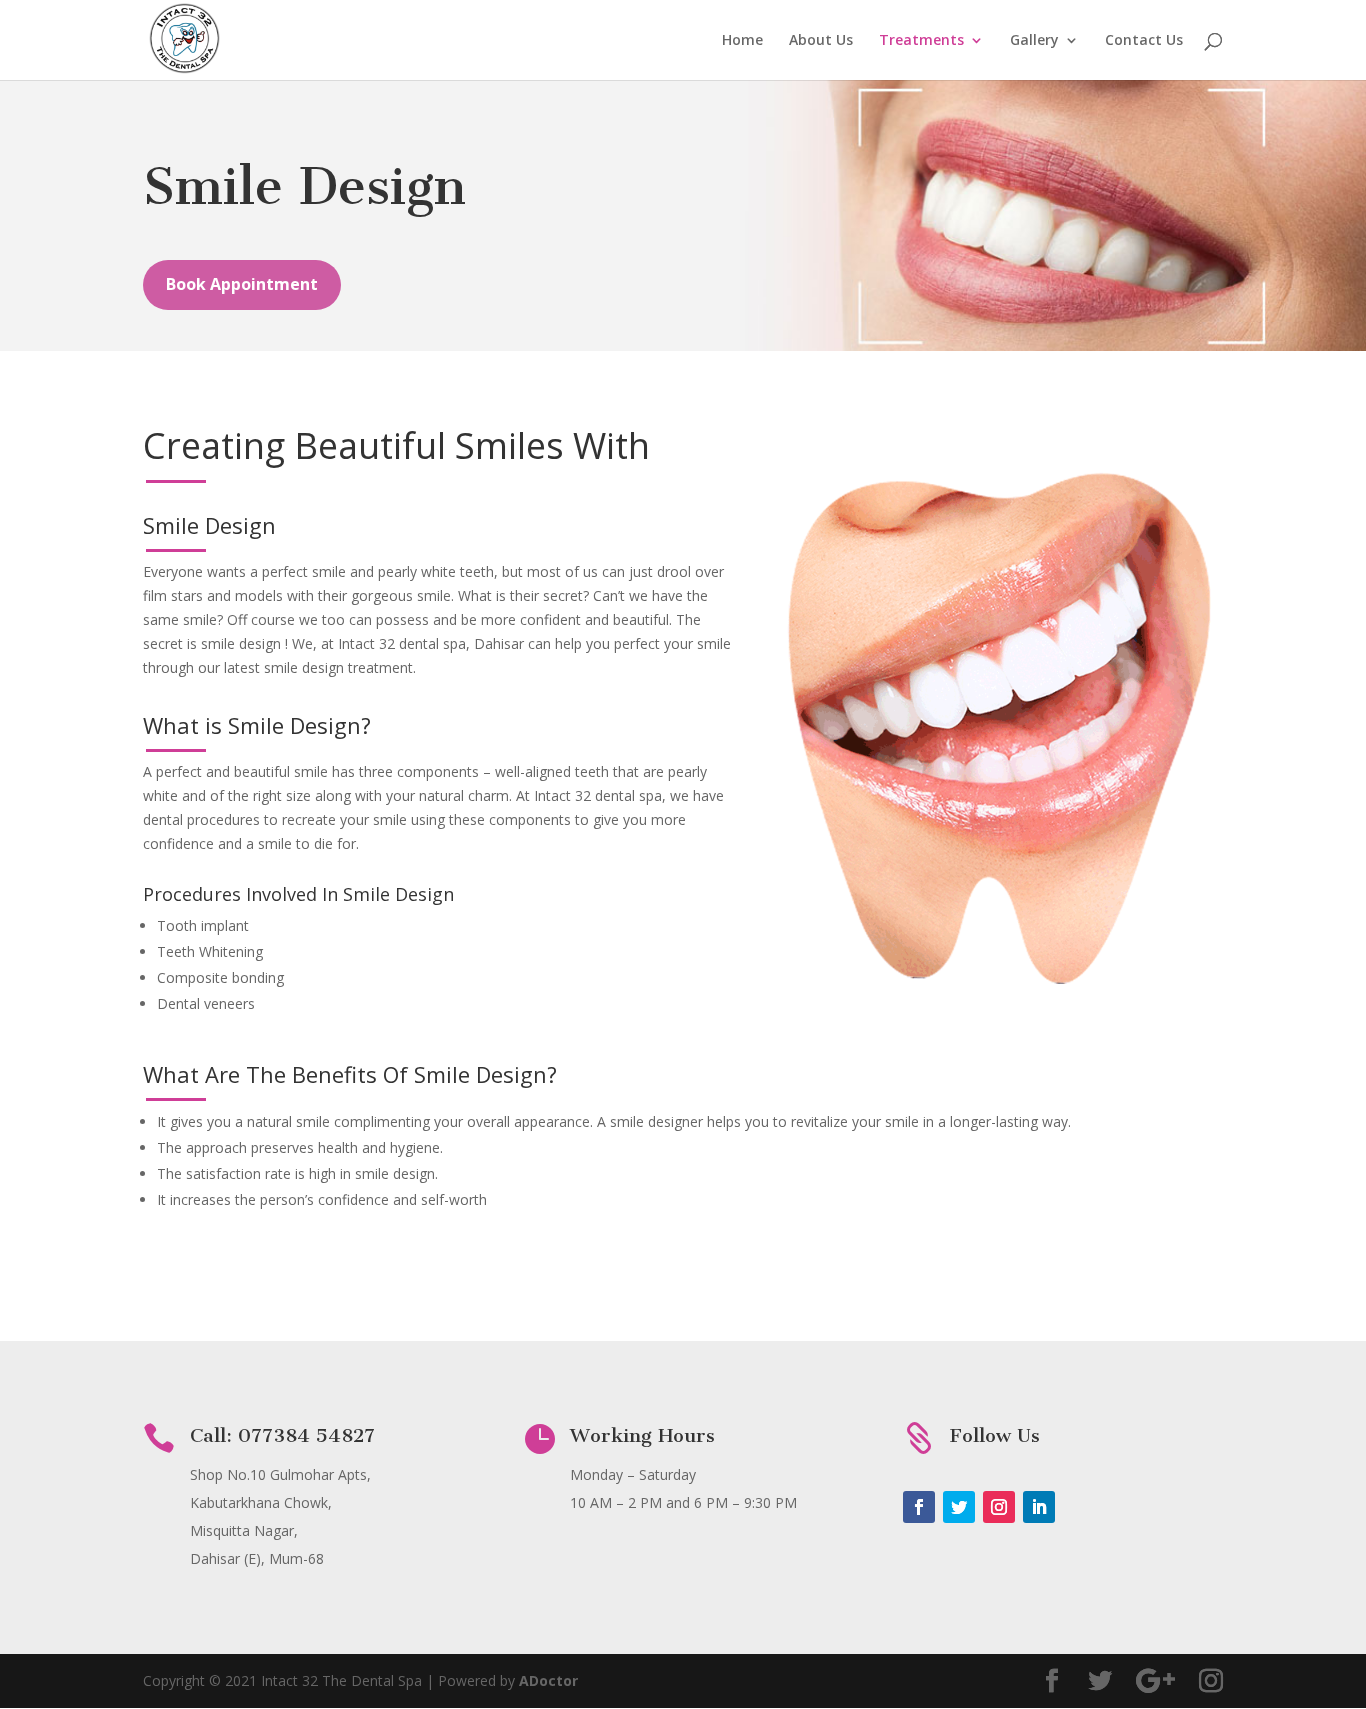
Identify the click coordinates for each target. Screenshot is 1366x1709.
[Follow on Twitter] (959, 1507)
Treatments (921, 41)
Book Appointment (242, 284)
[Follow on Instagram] (999, 1507)
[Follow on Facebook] (919, 1507)
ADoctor (548, 1680)
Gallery (1034, 41)
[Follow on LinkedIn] (1039, 1507)
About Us (821, 41)
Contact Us (1144, 41)
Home (742, 41)
